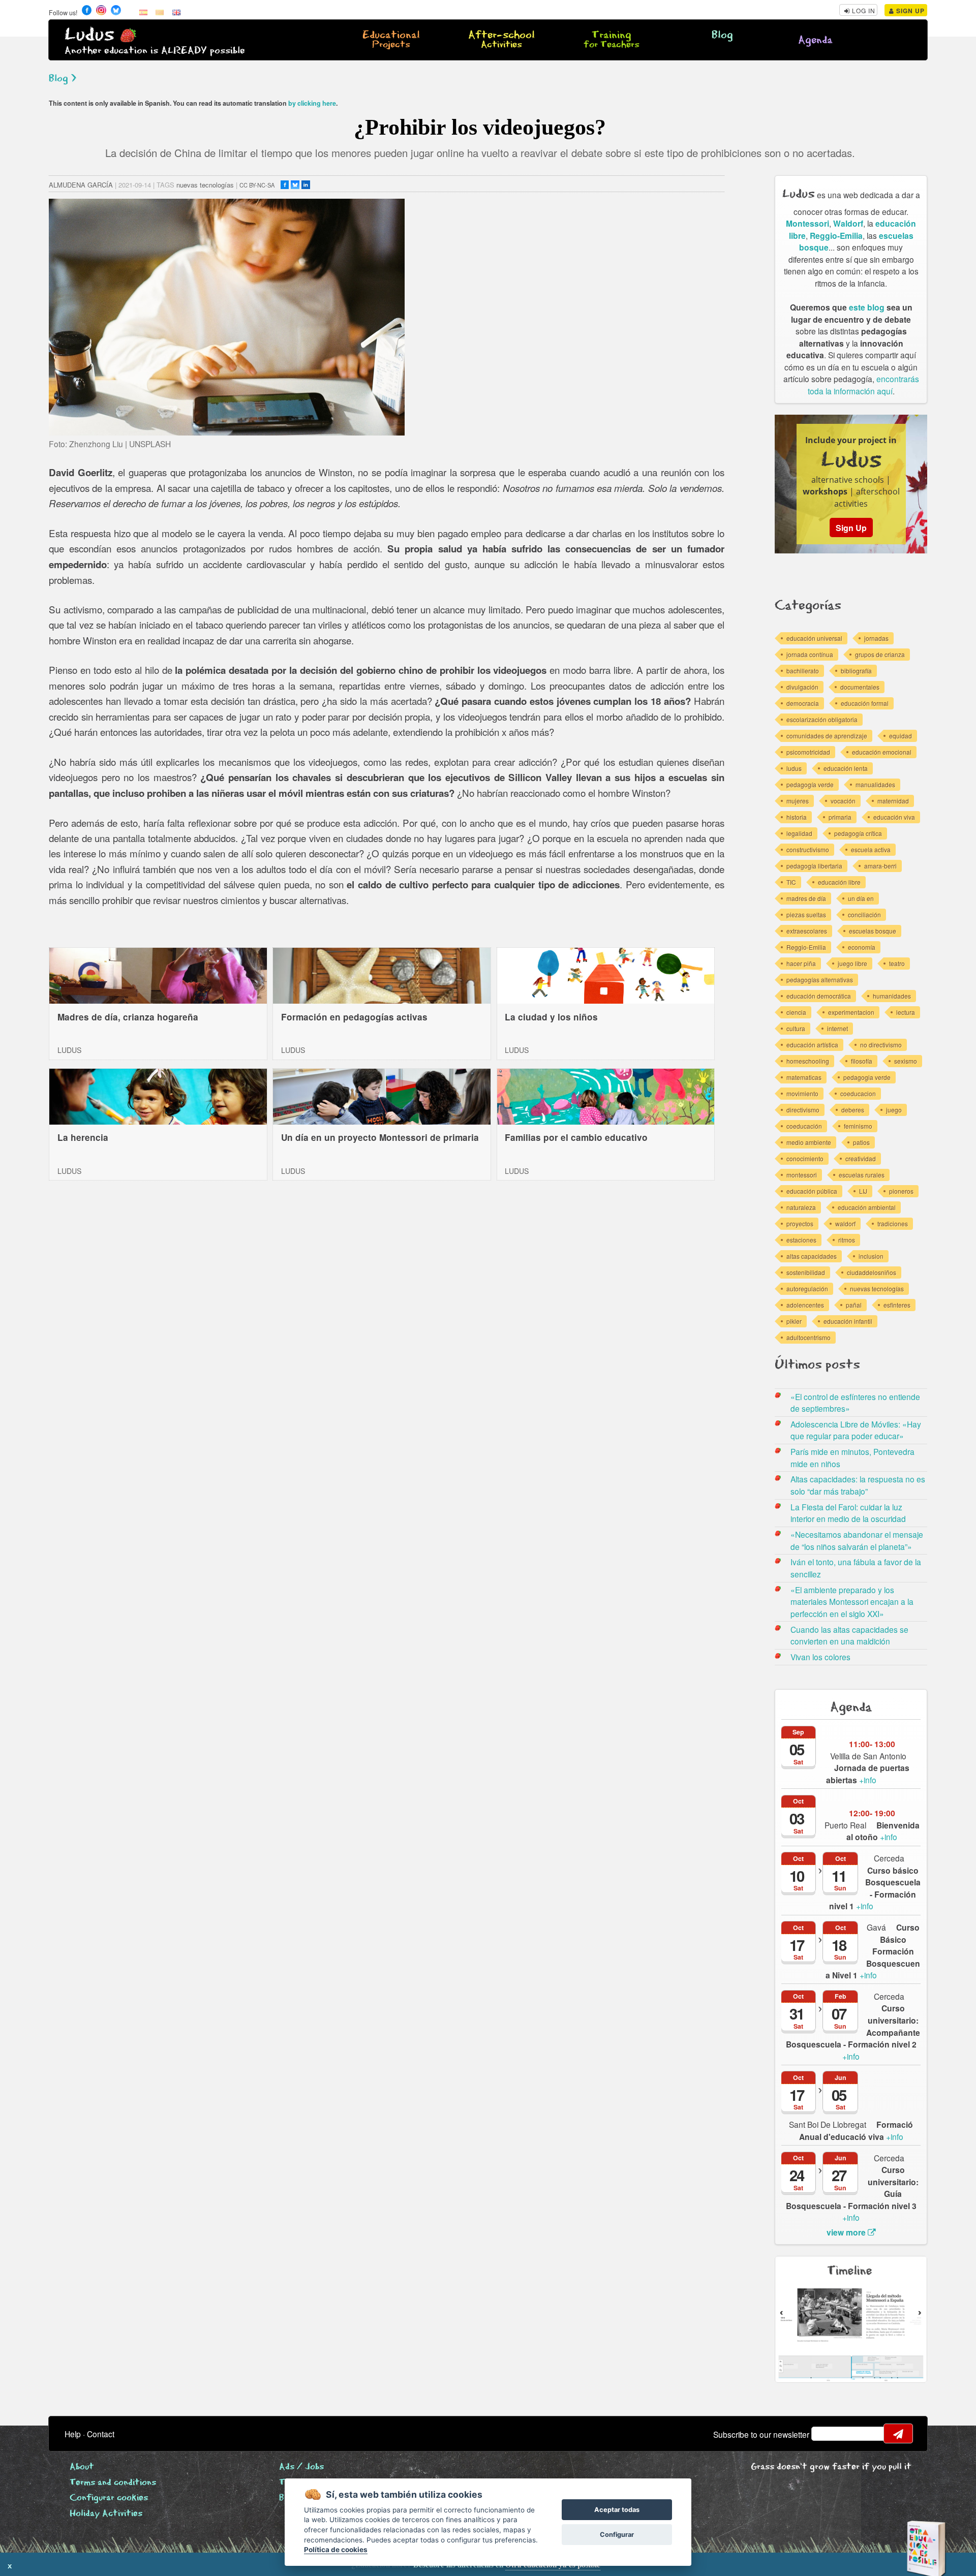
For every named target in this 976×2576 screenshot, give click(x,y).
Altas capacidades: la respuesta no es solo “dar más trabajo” (858, 1485)
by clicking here (312, 103)
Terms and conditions (113, 2483)
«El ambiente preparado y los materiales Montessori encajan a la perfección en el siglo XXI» (852, 1602)
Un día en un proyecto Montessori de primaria (380, 1137)
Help (73, 2434)
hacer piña (801, 963)
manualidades (875, 784)
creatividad (861, 1158)
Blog (722, 35)
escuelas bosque (873, 931)
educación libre (839, 882)
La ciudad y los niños (551, 1017)
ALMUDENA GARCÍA (81, 185)
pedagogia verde (867, 1077)
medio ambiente (809, 1142)
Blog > (63, 79)
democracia (803, 703)
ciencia (796, 1012)
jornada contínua (810, 654)
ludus (794, 768)
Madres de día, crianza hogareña (128, 1017)
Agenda (815, 40)
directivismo (803, 1110)
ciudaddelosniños (872, 1272)
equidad (901, 736)
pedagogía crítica (858, 833)
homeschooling (808, 1061)
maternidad (893, 801)
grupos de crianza (880, 654)
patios (861, 1142)
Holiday (106, 2514)
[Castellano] (143, 12)
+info (868, 1774)
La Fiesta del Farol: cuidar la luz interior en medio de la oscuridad (848, 1513)
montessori (802, 1175)
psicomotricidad (808, 752)
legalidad (799, 833)
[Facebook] (285, 185)
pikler (794, 1321)
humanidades (892, 996)
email (826, 2434)
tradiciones (893, 1223)
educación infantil (848, 1321)
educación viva (894, 817)
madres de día (806, 898)
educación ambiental (867, 1207)
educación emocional (882, 752)
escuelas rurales (862, 1175)
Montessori (807, 223)
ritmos (847, 1240)
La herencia (83, 1137)
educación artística (812, 1045)
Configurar (617, 2535)
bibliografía (856, 671)
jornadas (876, 638)
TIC (791, 882)
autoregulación (807, 1289)
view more (847, 2232)
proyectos (800, 1223)
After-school (501, 40)
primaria (840, 817)
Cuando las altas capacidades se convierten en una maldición (849, 1635)
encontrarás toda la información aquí (863, 385)
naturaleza (801, 1207)
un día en (861, 898)
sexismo (906, 1061)
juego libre (852, 963)
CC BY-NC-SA (257, 185)
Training (612, 40)
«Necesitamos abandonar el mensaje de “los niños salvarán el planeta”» (857, 1540)
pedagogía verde (810, 784)
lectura (906, 1012)
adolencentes (805, 1305)
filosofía (862, 1061)
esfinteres (897, 1305)
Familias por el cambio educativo (576, 1137)
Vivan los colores (820, 1657)
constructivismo (808, 849)
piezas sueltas (806, 914)
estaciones (801, 1240)
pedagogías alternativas (820, 980)
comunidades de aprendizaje (827, 736)
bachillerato (803, 671)
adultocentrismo (809, 1337)
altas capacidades (812, 1256)
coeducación (804, 1126)
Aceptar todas (617, 2510)
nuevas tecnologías (205, 185)
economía (862, 947)
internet (837, 1028)
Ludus (89, 35)
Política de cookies (336, 2550)
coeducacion (858, 1093)
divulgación (802, 687)
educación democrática (819, 996)
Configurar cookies (109, 2498)
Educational (391, 40)
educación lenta (846, 768)
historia (797, 817)
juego (894, 1110)
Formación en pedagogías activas (354, 1017)
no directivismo (881, 1045)
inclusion (871, 1256)
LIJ (863, 1191)
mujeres (798, 801)
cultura (796, 1028)
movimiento (802, 1093)
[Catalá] (160, 12)
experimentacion (851, 1012)
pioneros (901, 1191)
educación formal (865, 703)
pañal (854, 1305)
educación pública (812, 1191)
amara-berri (880, 866)
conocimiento (805, 1158)
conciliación (864, 914)
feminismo (858, 1126)
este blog (867, 307)
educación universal (814, 638)
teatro (897, 963)
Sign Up (909, 11)
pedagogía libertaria (814, 866)
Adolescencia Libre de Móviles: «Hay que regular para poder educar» (856, 1430)
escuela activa (871, 849)
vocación (843, 801)
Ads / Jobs (301, 2467)
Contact (101, 2434)
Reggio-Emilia (836, 236)
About (82, 2467)
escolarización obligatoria (822, 719)
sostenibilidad (806, 1272)
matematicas (804, 1077)
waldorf (845, 1223)
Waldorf (848, 223)
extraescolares (807, 931)
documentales (860, 687)
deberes (853, 1110)
